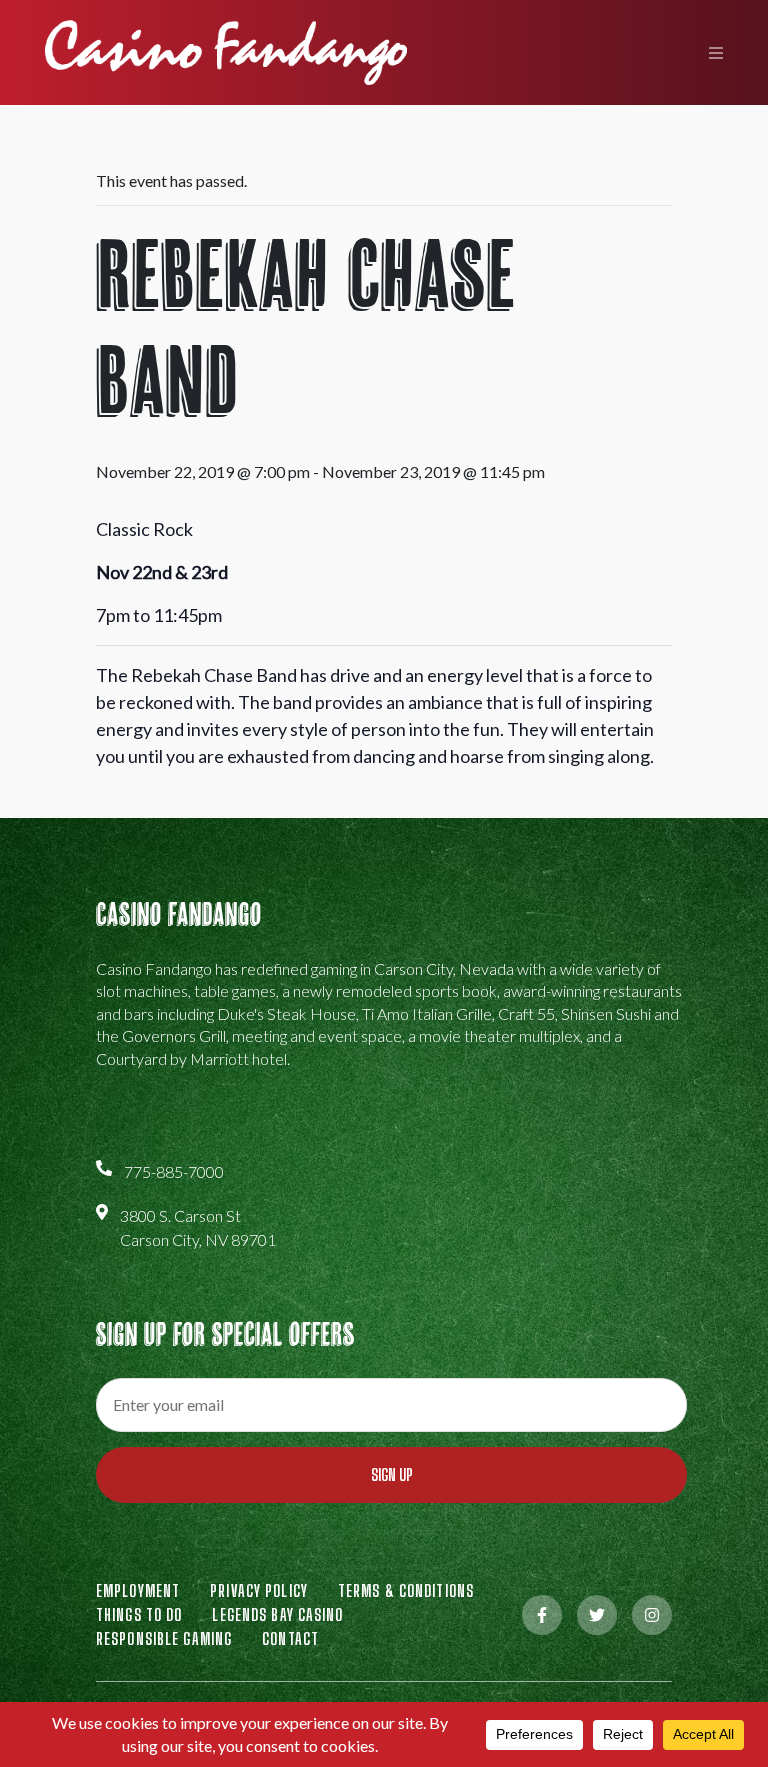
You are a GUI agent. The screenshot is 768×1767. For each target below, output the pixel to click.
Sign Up (392, 1474)
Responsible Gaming (164, 1638)
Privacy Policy (259, 1590)
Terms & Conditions (406, 1590)
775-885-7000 (174, 1171)
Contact (290, 1638)
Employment (138, 1590)
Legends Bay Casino (277, 1614)
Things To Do (139, 1614)
